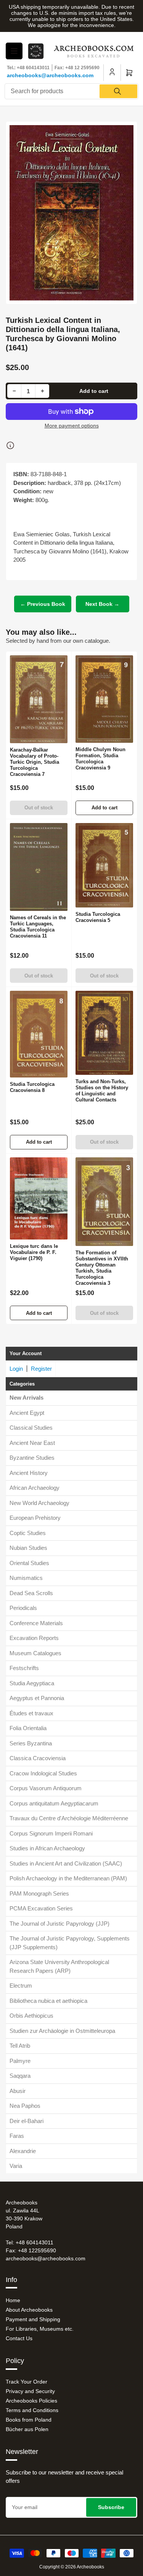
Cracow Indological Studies (43, 1773)
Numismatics (26, 1578)
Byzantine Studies (32, 1458)
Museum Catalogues (35, 1653)
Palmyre (20, 2061)
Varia (16, 2166)
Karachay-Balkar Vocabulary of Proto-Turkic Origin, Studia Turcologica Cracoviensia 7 (35, 762)
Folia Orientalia (28, 1728)
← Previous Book (43, 604)
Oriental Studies (29, 1563)
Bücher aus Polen (27, 2429)
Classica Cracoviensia (38, 1758)
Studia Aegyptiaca (32, 1683)
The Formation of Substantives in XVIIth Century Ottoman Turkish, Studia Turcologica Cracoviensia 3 (102, 1268)
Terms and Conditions (32, 2410)
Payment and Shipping (33, 2319)
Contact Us (19, 2338)
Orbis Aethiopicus (31, 2016)
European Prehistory (35, 1518)
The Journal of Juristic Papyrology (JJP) (59, 1924)
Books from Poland (29, 2420)
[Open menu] (14, 51)
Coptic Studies (28, 1533)
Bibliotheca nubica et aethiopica (48, 2001)
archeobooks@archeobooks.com (50, 75)
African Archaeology (35, 1488)
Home (13, 2300)
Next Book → (102, 604)
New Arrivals (27, 1398)
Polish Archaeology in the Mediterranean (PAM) (68, 1878)
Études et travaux (31, 1713)
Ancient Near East (32, 1443)
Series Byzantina (31, 1743)
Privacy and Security (30, 2391)
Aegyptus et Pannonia (37, 1698)
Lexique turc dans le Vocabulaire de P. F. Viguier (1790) (34, 1252)
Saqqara (20, 2076)
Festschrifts (24, 1668)
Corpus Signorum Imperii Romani (51, 1833)
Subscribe (111, 2507)
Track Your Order (27, 2382)
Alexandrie (23, 2151)
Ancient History (29, 1473)
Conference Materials (36, 1623)
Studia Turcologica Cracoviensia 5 (98, 917)
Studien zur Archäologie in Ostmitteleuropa (62, 2031)
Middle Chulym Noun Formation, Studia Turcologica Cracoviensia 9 (100, 759)
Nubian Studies (28, 1548)
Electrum (21, 1986)
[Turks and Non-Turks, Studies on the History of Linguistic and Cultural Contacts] (104, 1033)
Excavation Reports (34, 1638)
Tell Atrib (20, 2046)
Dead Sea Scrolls (31, 1593)
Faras (17, 2136)
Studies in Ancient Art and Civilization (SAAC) (66, 1863)
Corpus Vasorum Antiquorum (46, 1788)
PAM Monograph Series (39, 1893)
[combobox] (71, 91)
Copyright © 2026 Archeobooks (72, 2567)
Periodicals (23, 1608)
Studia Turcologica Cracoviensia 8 (32, 1087)
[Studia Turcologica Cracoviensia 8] (39, 1034)
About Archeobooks (29, 2310)
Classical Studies (31, 1428)
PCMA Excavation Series (41, 1908)
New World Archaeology (39, 1503)
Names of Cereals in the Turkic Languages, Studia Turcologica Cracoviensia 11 (38, 927)
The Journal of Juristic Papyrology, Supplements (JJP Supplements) (70, 1943)
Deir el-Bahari (27, 2121)
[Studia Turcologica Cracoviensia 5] (104, 865)
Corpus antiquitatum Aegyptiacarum (54, 1803)
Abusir (18, 2091)
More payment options (72, 426)
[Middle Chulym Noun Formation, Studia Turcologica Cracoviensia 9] (104, 699)
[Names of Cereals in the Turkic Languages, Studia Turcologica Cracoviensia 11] (39, 867)
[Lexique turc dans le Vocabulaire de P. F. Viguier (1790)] (39, 1198)
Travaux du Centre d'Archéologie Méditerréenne (69, 1818)
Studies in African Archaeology (47, 1848)
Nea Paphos (25, 2106)
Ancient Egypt (27, 1413)
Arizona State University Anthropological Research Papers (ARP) (59, 1966)
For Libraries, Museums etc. (40, 2329)
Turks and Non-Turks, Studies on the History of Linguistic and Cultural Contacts (102, 1091)
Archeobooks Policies (31, 2401)
